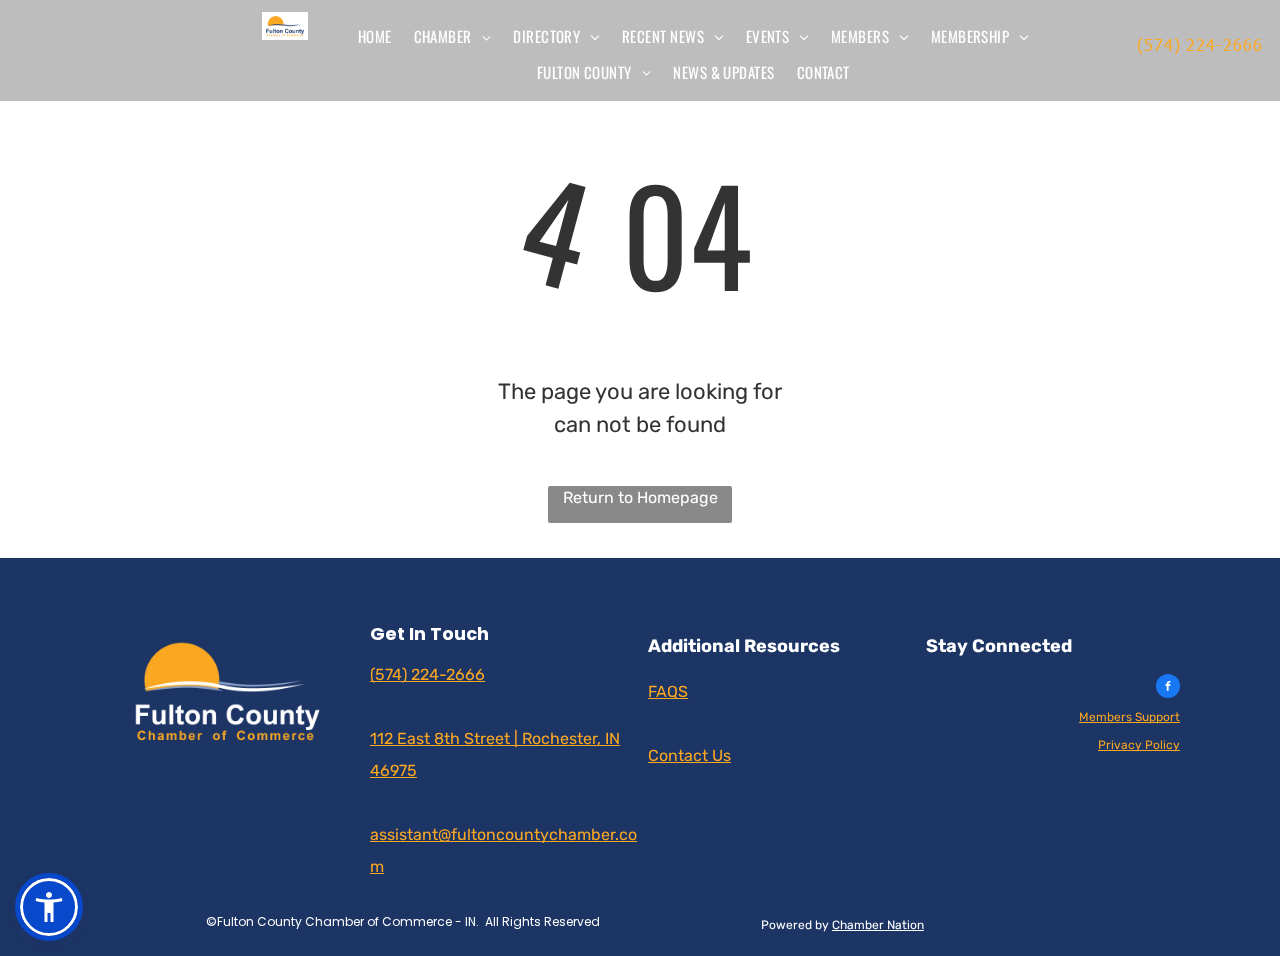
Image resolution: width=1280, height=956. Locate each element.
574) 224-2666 (1203, 44)
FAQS (668, 691)
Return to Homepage (640, 497)
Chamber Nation (878, 925)
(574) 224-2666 (427, 674)
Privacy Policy (1139, 745)
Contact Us (689, 755)
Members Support (1129, 717)
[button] (49, 907)
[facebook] (1168, 688)
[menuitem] (375, 36)
